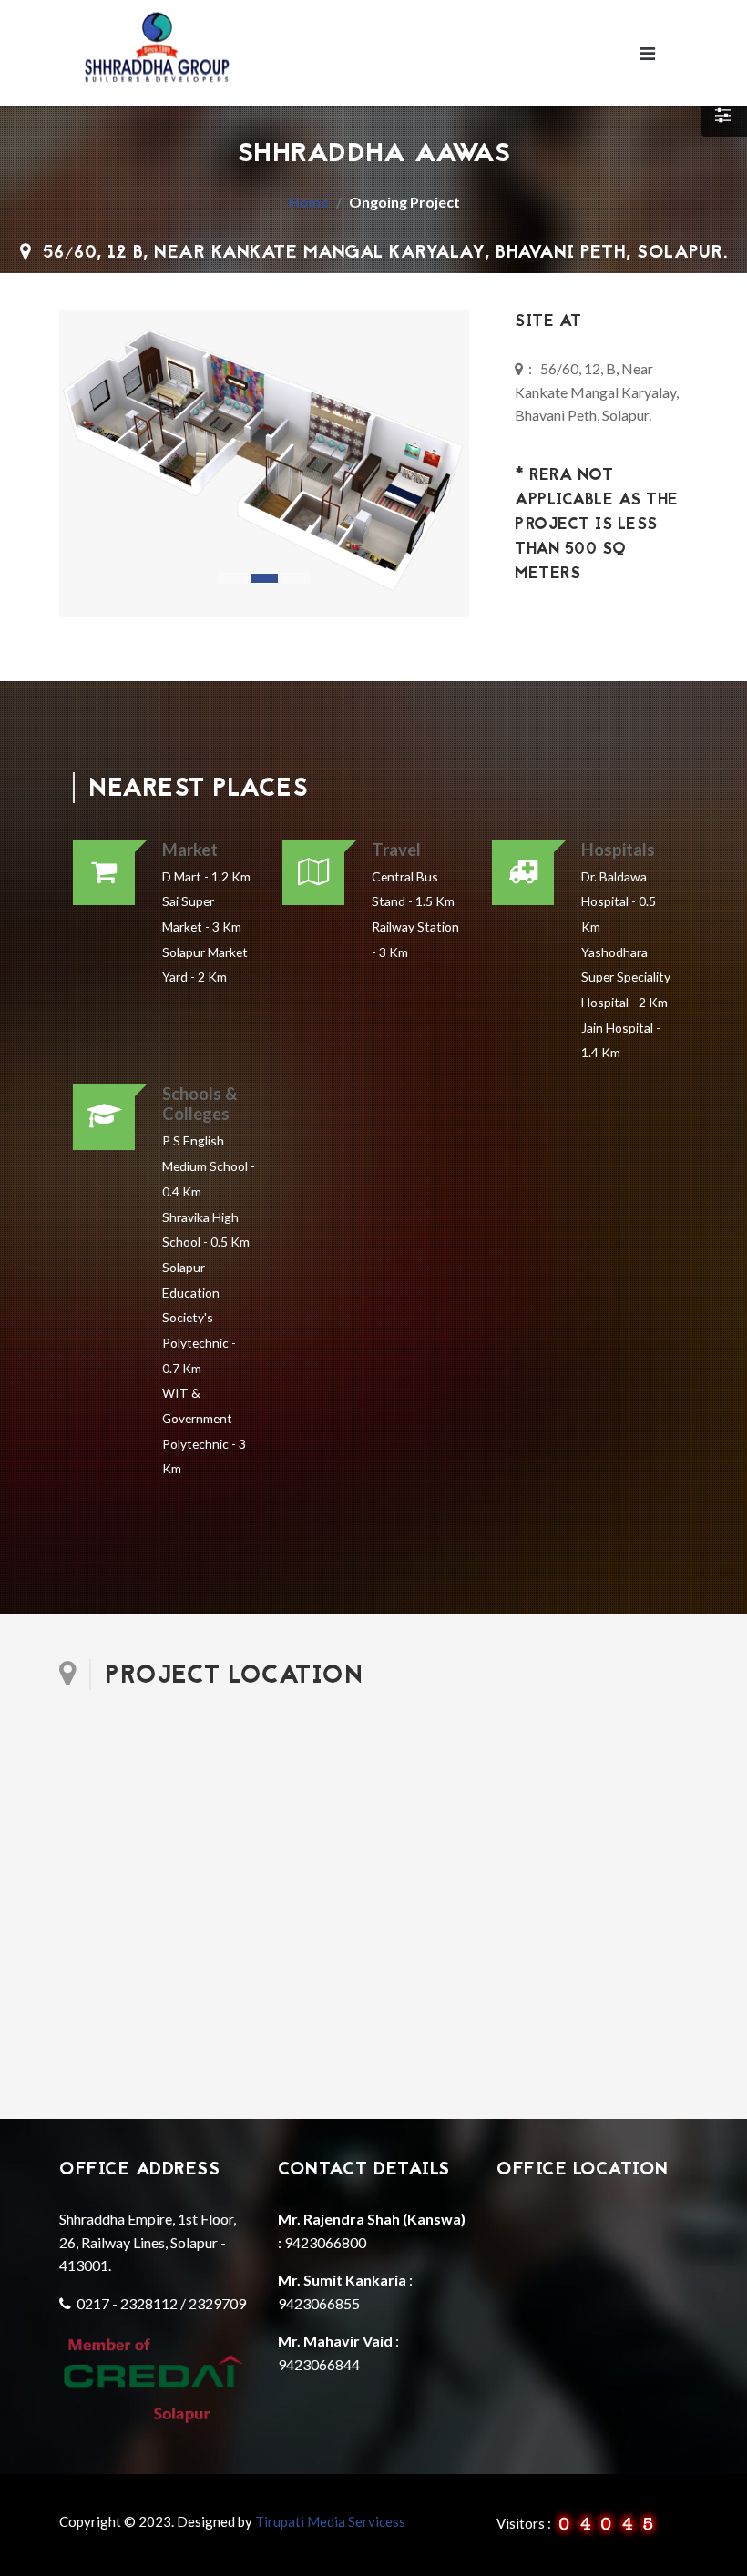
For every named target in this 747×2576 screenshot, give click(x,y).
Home (308, 202)
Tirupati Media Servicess (330, 2521)
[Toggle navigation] (647, 53)
